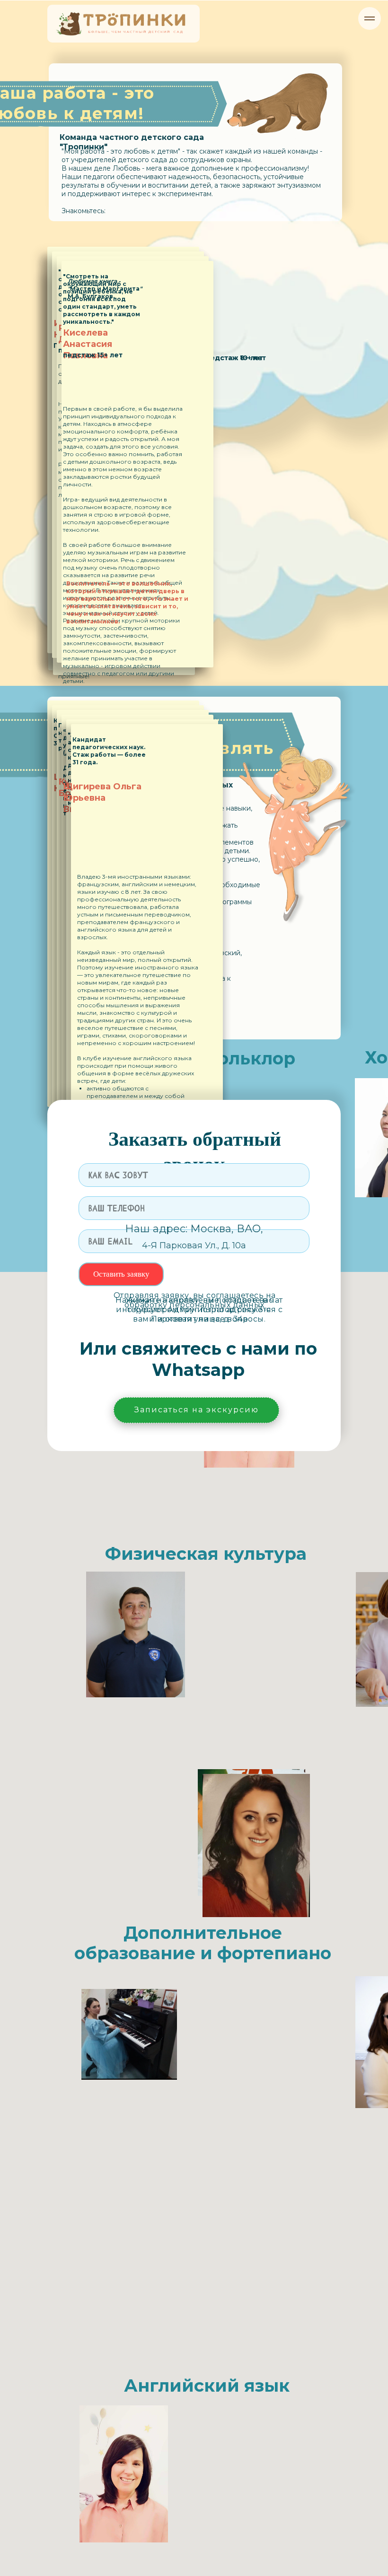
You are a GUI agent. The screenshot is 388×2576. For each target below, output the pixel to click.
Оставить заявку (121, 1274)
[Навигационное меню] (370, 18)
